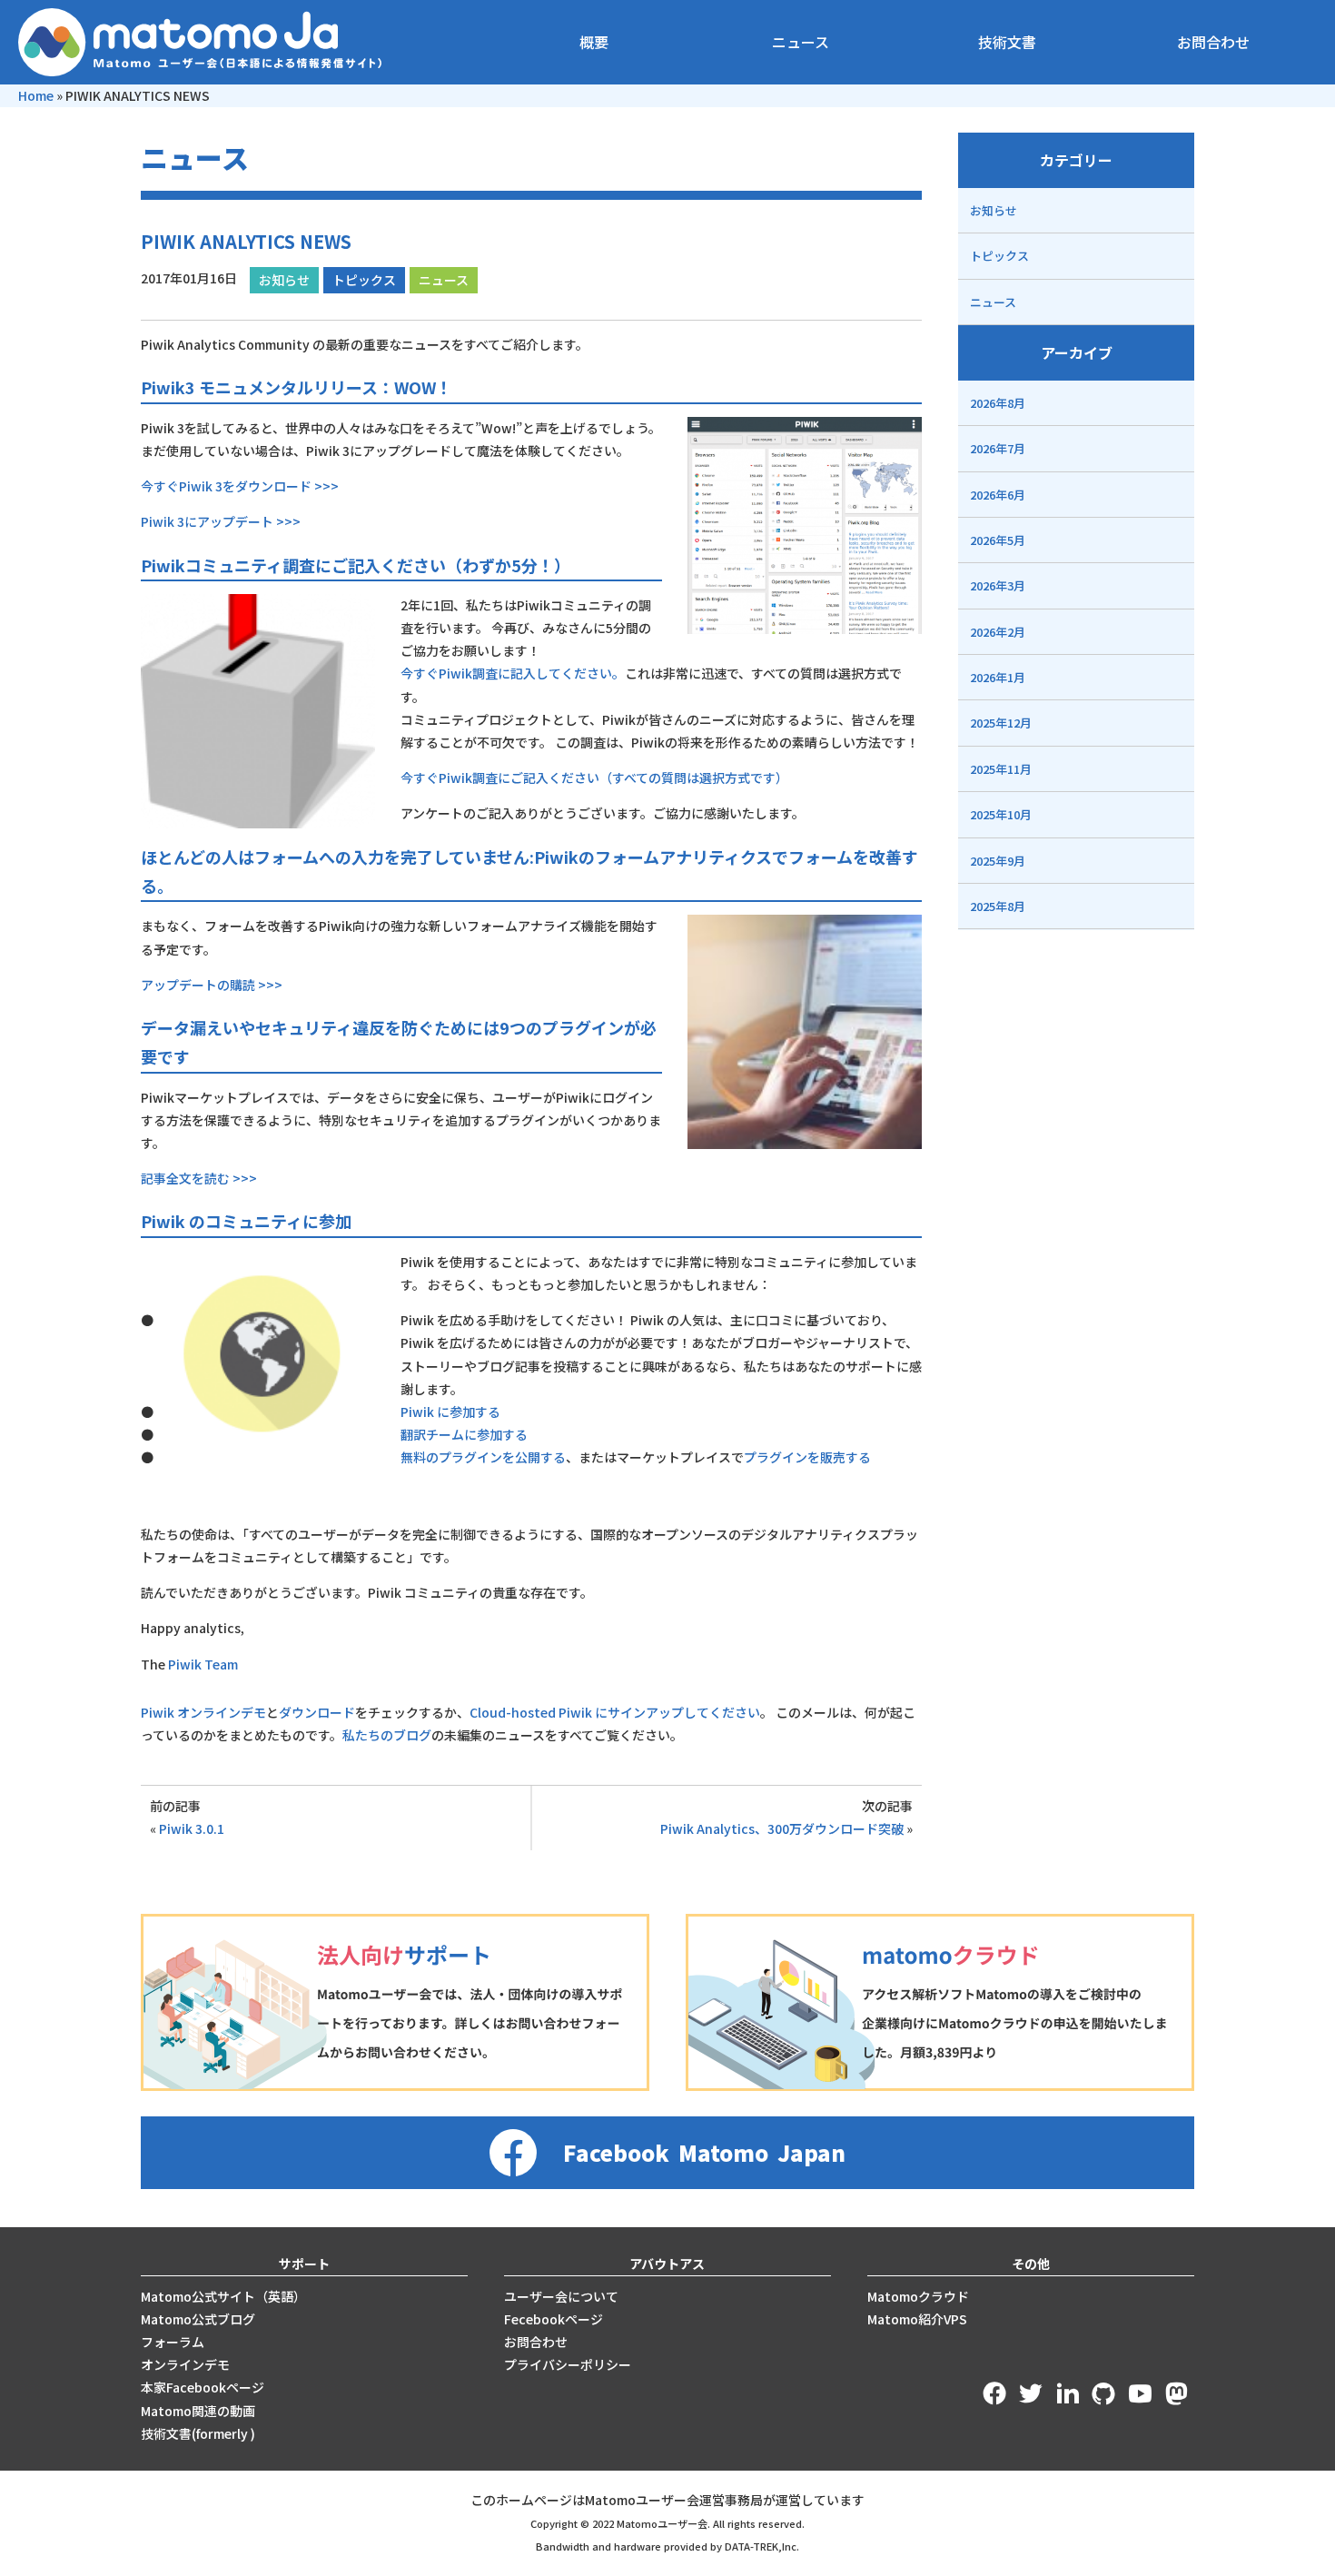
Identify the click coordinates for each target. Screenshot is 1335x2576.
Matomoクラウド (918, 2296)
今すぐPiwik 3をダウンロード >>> (240, 486)
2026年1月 (998, 677)
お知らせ (284, 280)
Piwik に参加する (450, 1412)
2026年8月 (998, 403)
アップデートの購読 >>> (212, 985)
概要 (594, 42)
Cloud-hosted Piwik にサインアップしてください (615, 1712)
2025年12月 (1001, 723)
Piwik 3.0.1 (192, 1828)
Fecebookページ (554, 2319)
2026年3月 (998, 585)
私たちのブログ (387, 1735)
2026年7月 (998, 448)
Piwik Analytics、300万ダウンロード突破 (782, 1828)
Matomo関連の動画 (198, 2411)
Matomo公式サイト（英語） (223, 2296)
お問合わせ (1213, 42)
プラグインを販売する (807, 1457)
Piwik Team (203, 1664)
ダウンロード (317, 1712)
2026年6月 (998, 495)
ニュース (801, 42)
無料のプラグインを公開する (483, 1457)
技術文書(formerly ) (198, 2433)
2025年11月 (1001, 769)
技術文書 (1007, 42)
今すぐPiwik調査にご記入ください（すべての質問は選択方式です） (594, 778)
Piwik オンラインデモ (203, 1712)
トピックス (364, 280)
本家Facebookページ (203, 2387)
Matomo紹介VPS (917, 2319)
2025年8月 (998, 906)
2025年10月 (1001, 814)
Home (36, 95)
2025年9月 (998, 861)
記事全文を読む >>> (199, 1178)
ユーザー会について (561, 2296)
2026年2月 (998, 632)
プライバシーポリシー (568, 2364)
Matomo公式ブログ (198, 2319)
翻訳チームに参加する (464, 1434)
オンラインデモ (185, 2364)
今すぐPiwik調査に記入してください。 (513, 673)
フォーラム (173, 2342)
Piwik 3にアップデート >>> (221, 521)
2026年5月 (998, 540)
